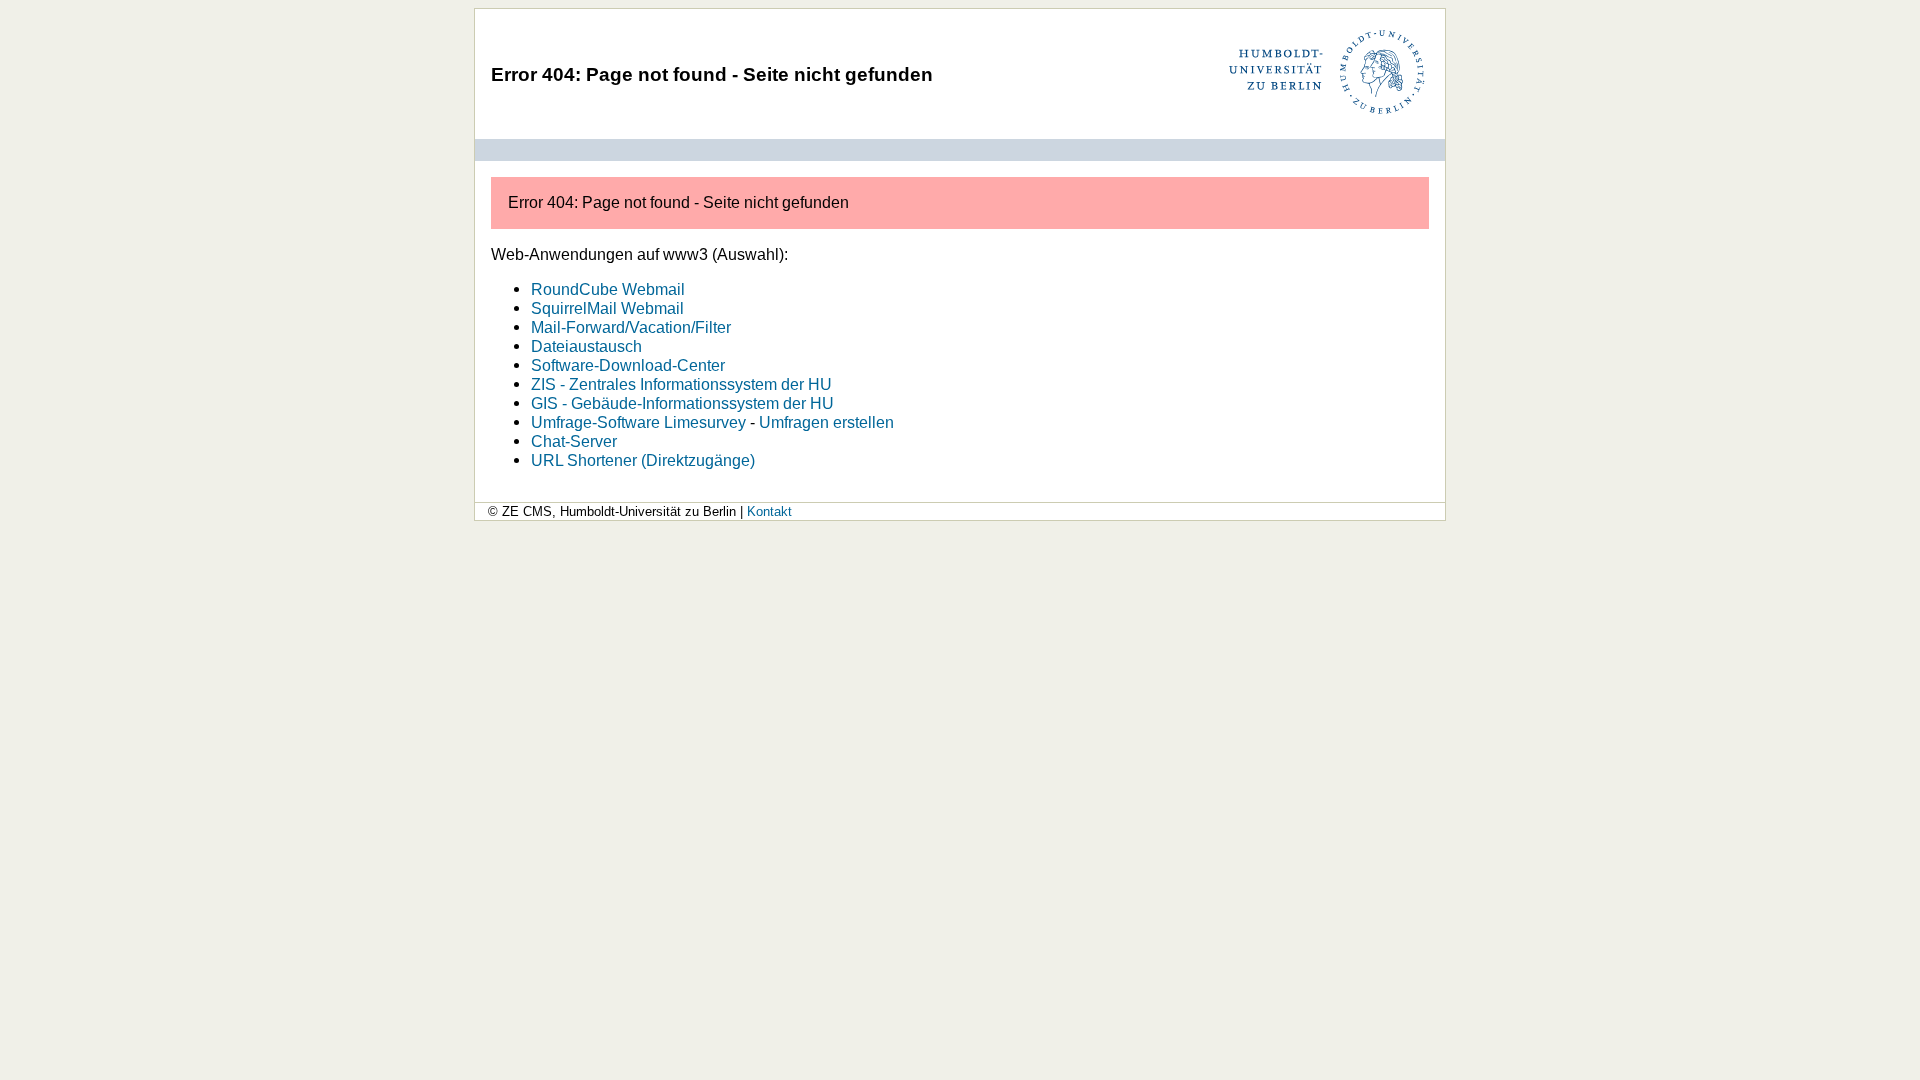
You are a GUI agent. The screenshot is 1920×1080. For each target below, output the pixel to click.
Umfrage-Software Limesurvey (638, 422)
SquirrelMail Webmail (607, 308)
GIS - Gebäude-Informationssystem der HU (682, 403)
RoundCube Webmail (608, 289)
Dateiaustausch (586, 346)
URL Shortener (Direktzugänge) (643, 460)
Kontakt (769, 511)
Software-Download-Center (628, 365)
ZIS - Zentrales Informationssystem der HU (681, 384)
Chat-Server (574, 441)
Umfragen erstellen (826, 422)
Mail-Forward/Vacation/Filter (631, 327)
